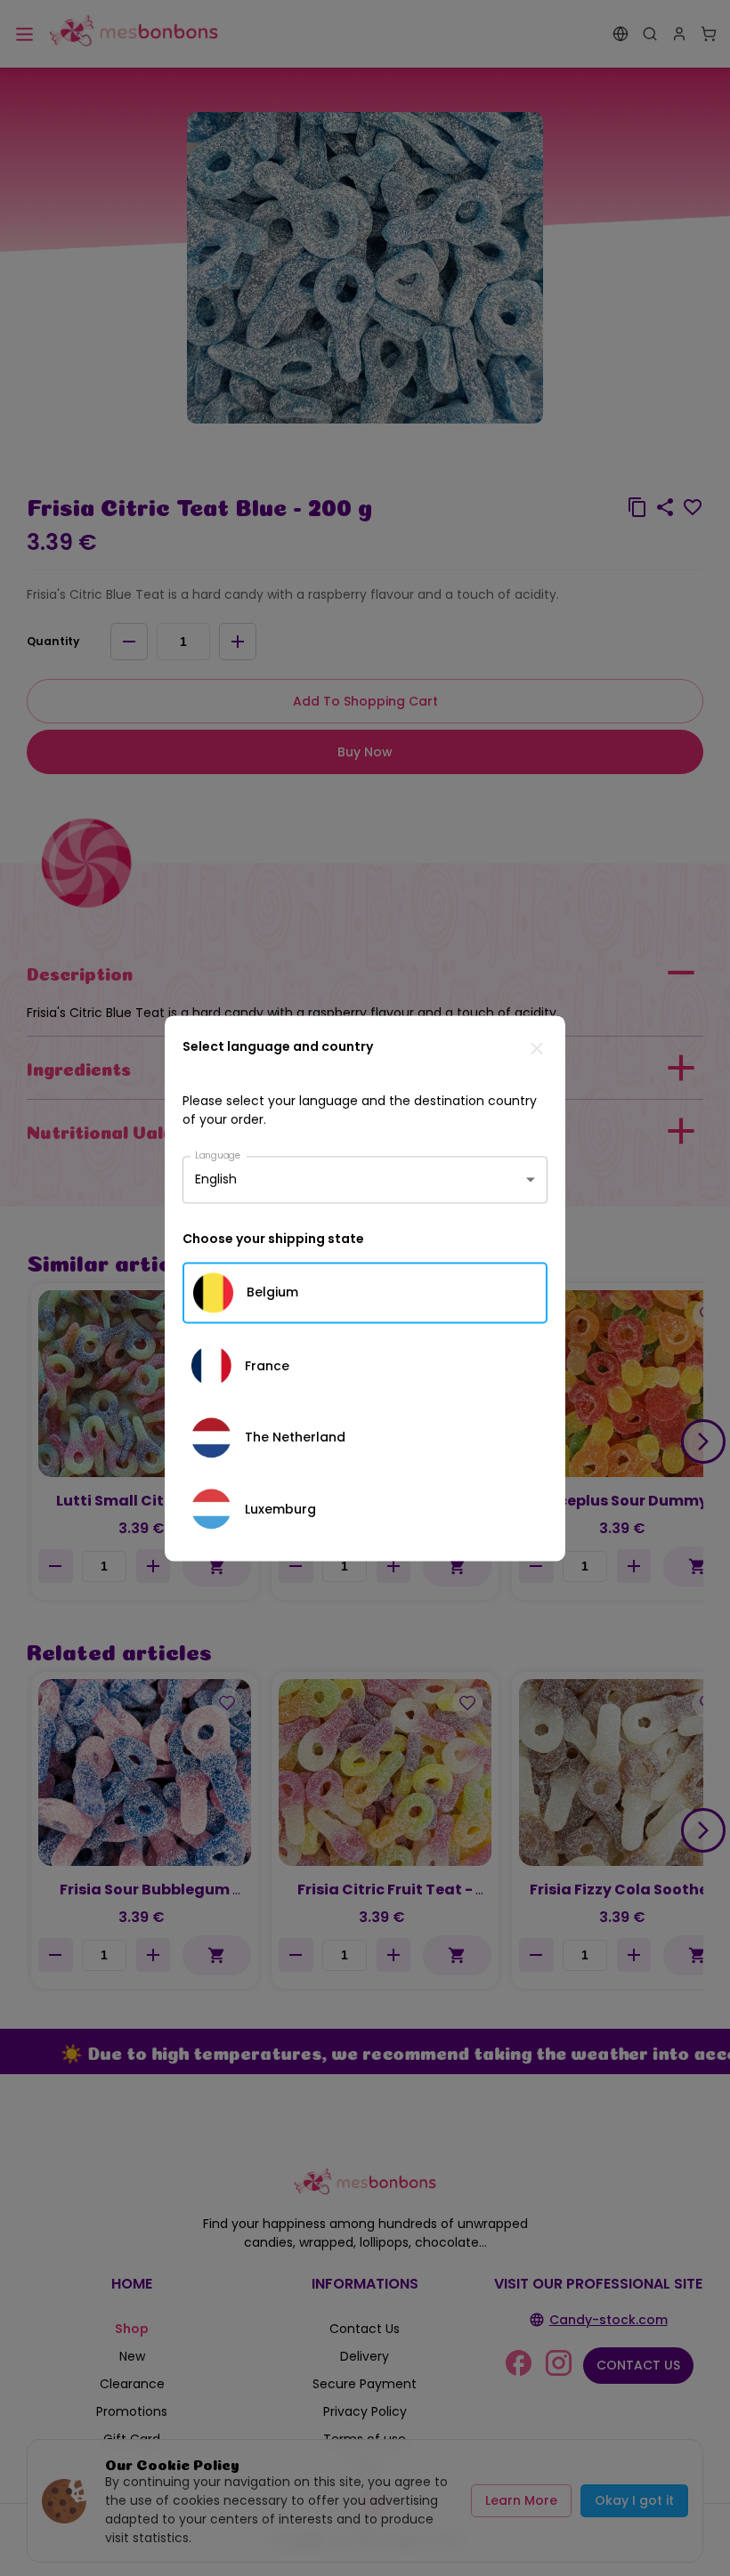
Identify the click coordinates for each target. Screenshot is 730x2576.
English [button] (216, 1179)
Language (218, 1155)
